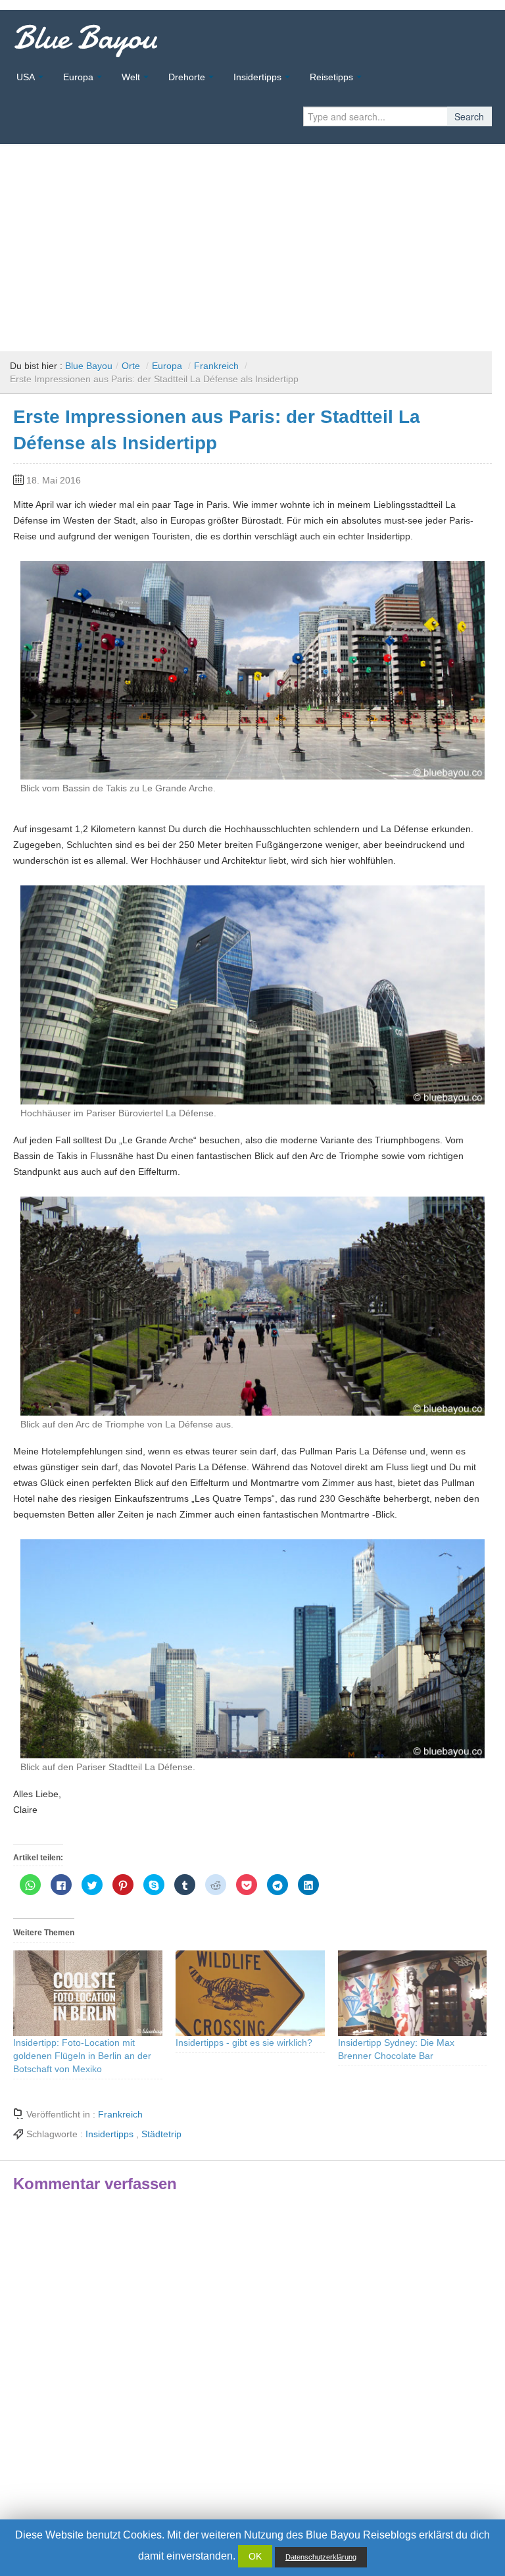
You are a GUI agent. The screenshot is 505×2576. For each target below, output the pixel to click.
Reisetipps (331, 77)
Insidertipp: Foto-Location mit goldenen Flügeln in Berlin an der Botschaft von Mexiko (82, 2056)
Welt (131, 77)
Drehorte (187, 77)
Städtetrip (161, 2134)
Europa (78, 77)
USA (26, 77)
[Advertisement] (252, 243)
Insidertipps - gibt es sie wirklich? (244, 2043)
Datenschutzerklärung (321, 2557)
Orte (131, 366)
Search (469, 116)
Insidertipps (257, 77)
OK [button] (255, 2556)
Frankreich (216, 366)
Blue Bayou (85, 37)
